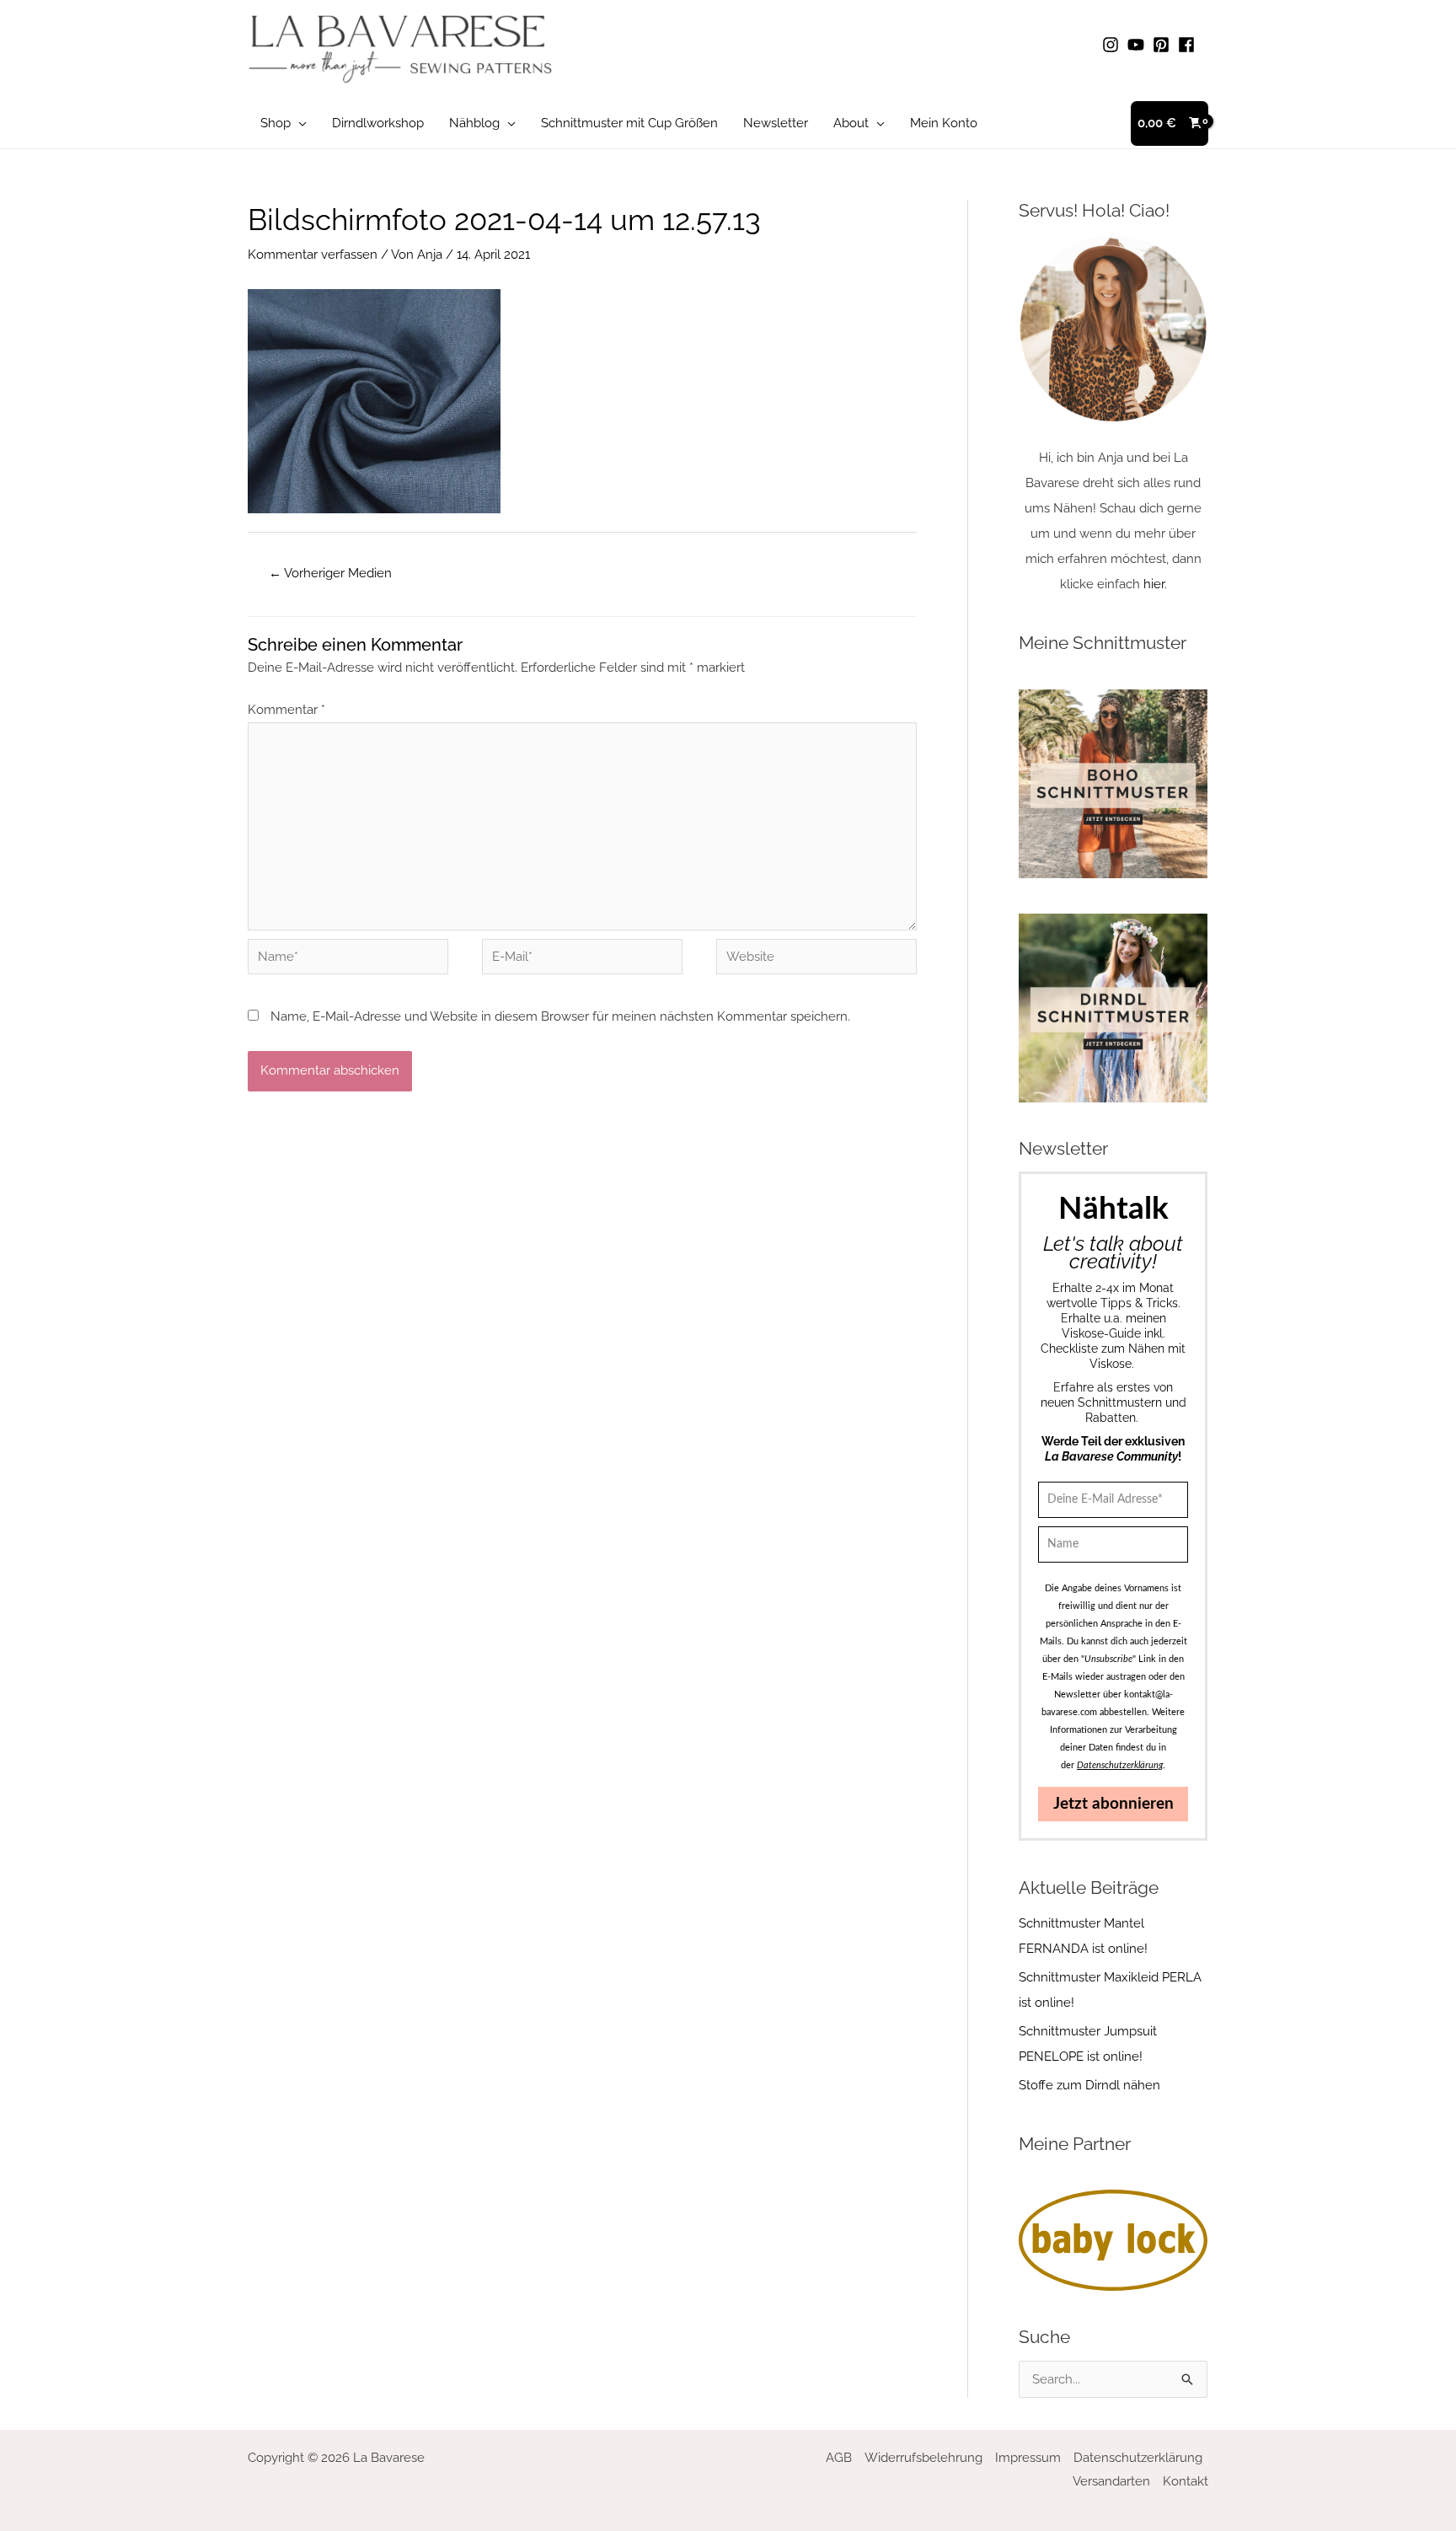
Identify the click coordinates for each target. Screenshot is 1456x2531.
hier (1154, 584)
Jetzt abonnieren (1113, 1804)
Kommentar (286, 710)
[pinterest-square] (1164, 45)
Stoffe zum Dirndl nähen (1089, 2085)
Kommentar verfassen (313, 255)
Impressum (1028, 2458)
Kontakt (1186, 2481)
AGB (839, 2458)
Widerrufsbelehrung (923, 2458)
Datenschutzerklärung (1138, 2458)
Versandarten (1111, 2481)
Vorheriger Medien (330, 573)
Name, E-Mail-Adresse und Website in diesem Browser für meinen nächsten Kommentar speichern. (560, 1016)
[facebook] (1189, 45)
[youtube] (1138, 45)
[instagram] (1113, 45)
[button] (299, 123)
